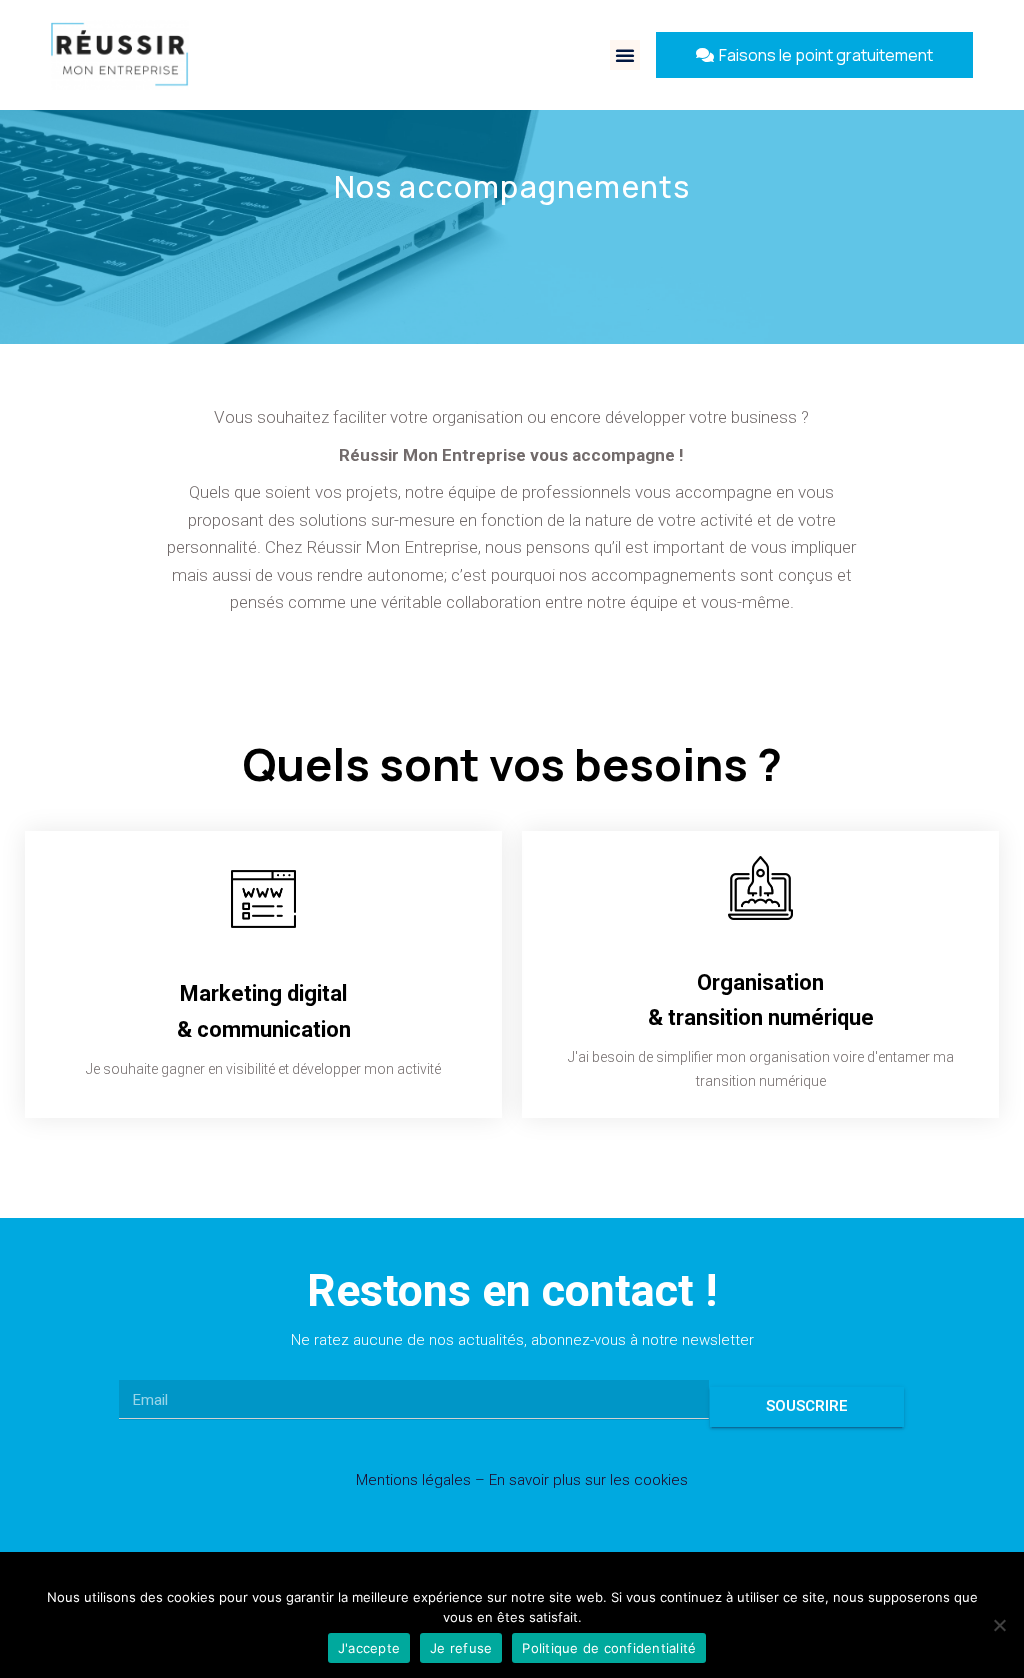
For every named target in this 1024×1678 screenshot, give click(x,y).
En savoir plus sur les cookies (588, 1480)
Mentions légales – (422, 1480)
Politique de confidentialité (609, 1648)
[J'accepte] (999, 1625)
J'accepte (369, 1648)
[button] (625, 55)
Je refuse (461, 1648)
